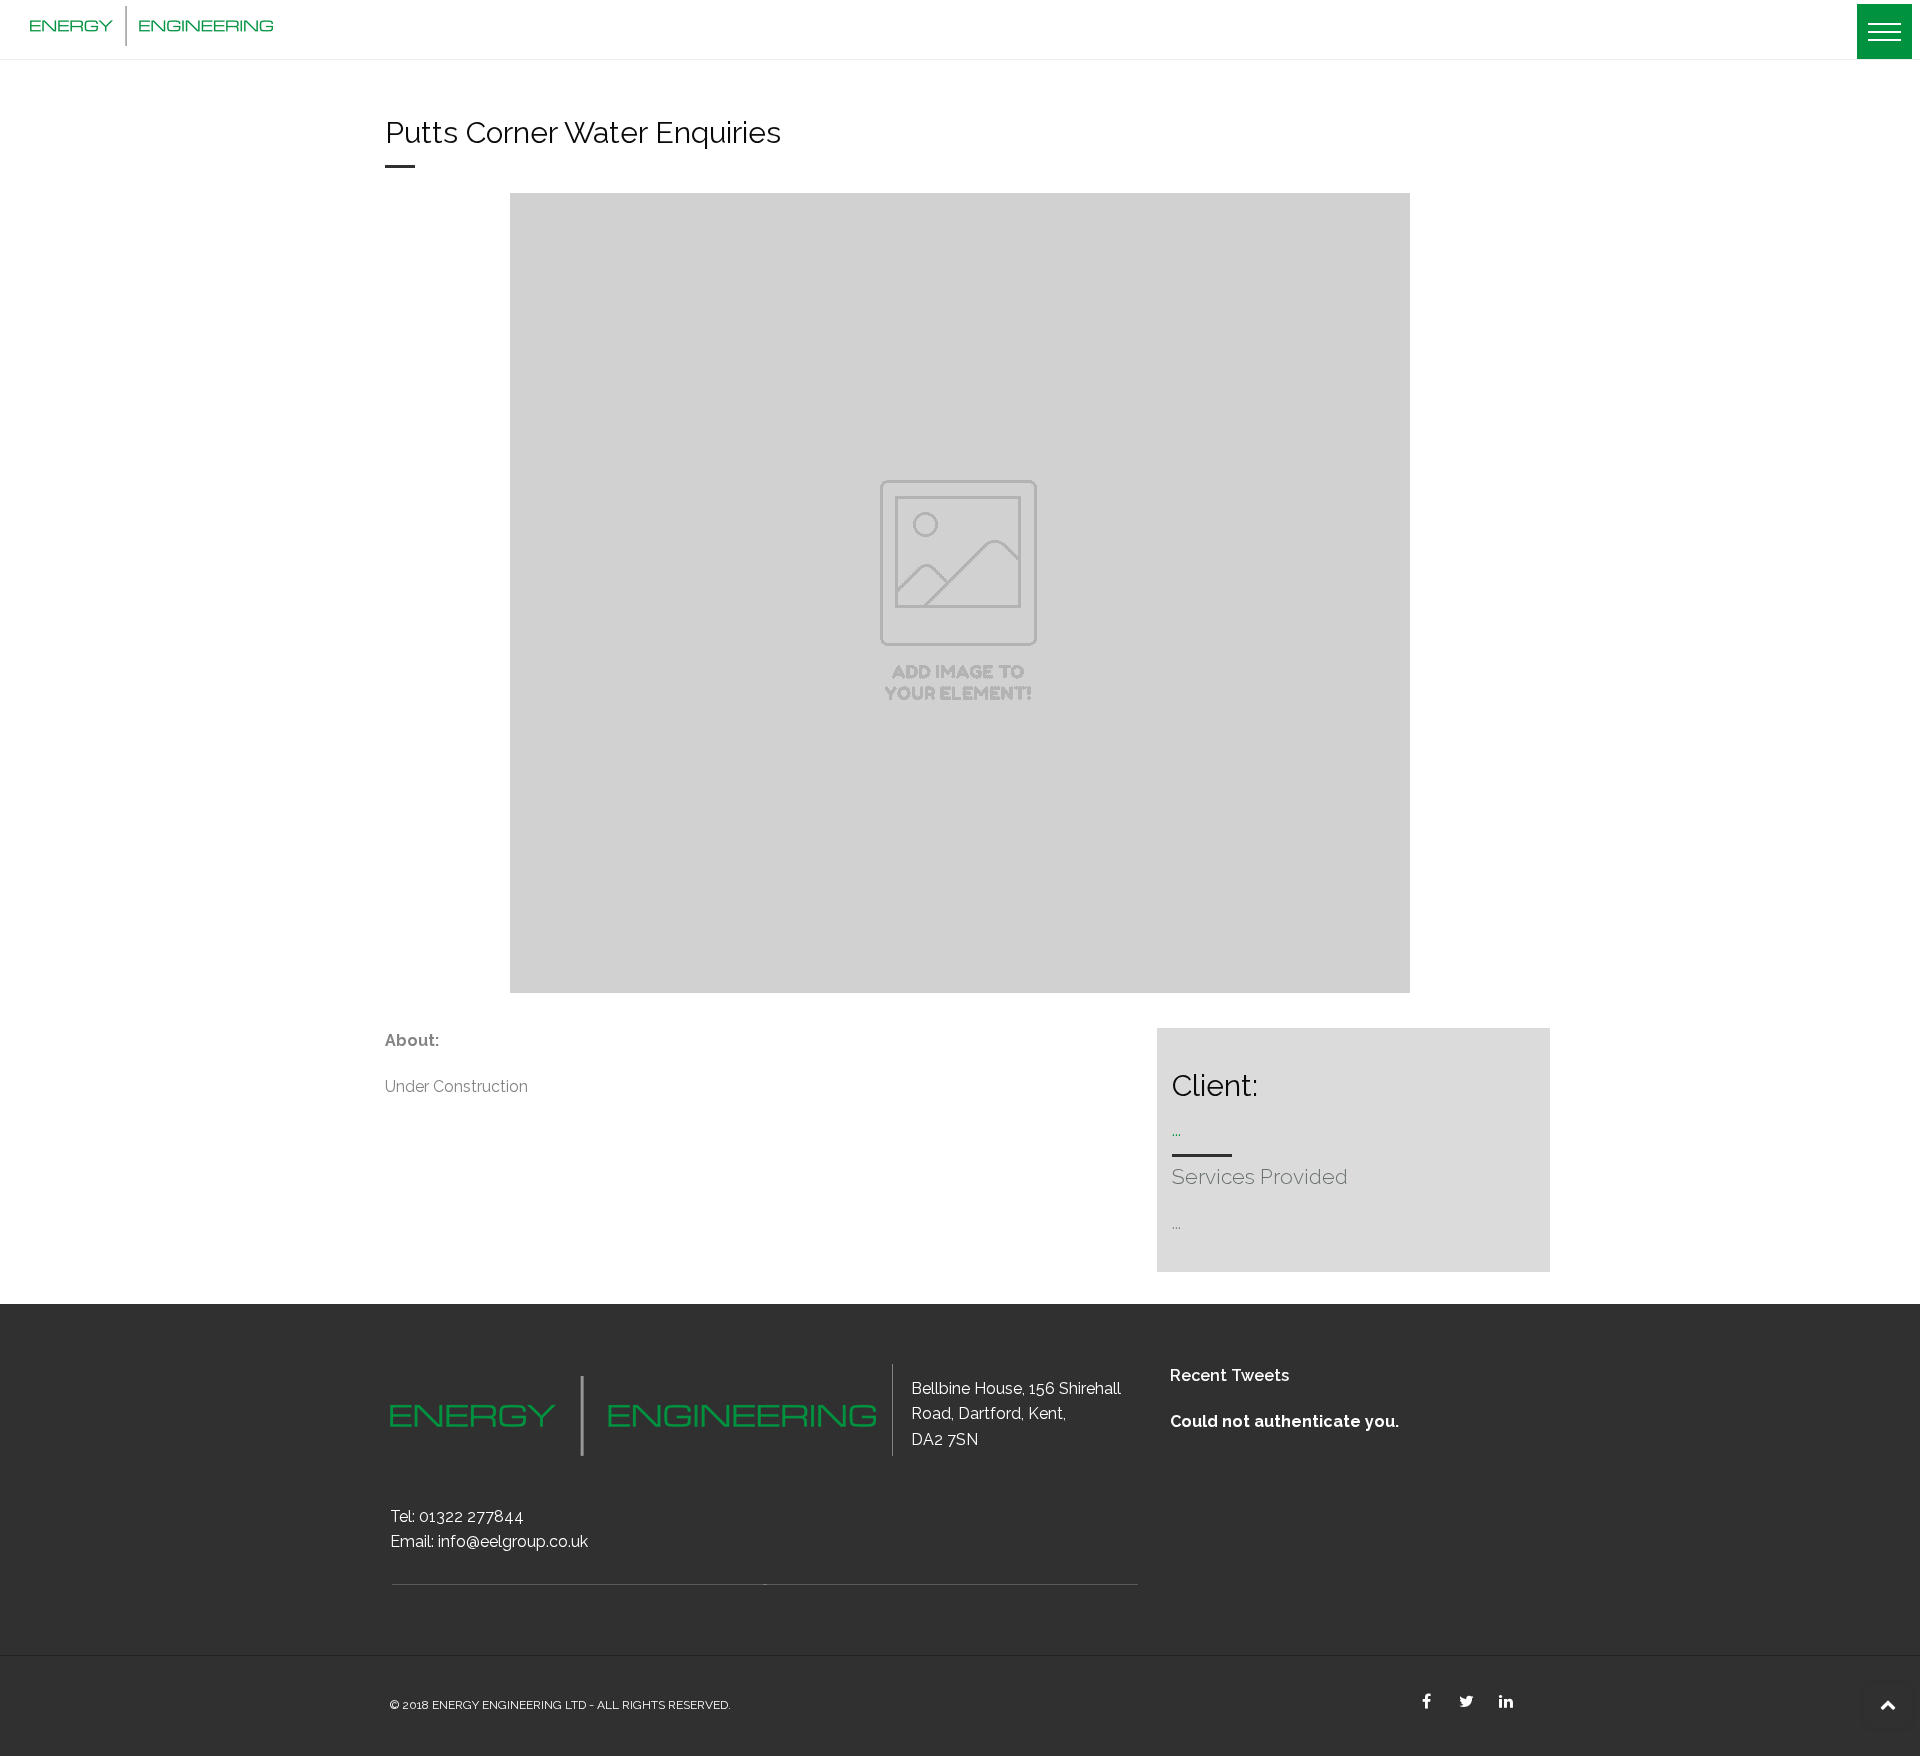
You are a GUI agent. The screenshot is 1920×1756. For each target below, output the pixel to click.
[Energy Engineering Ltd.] (151, 23)
